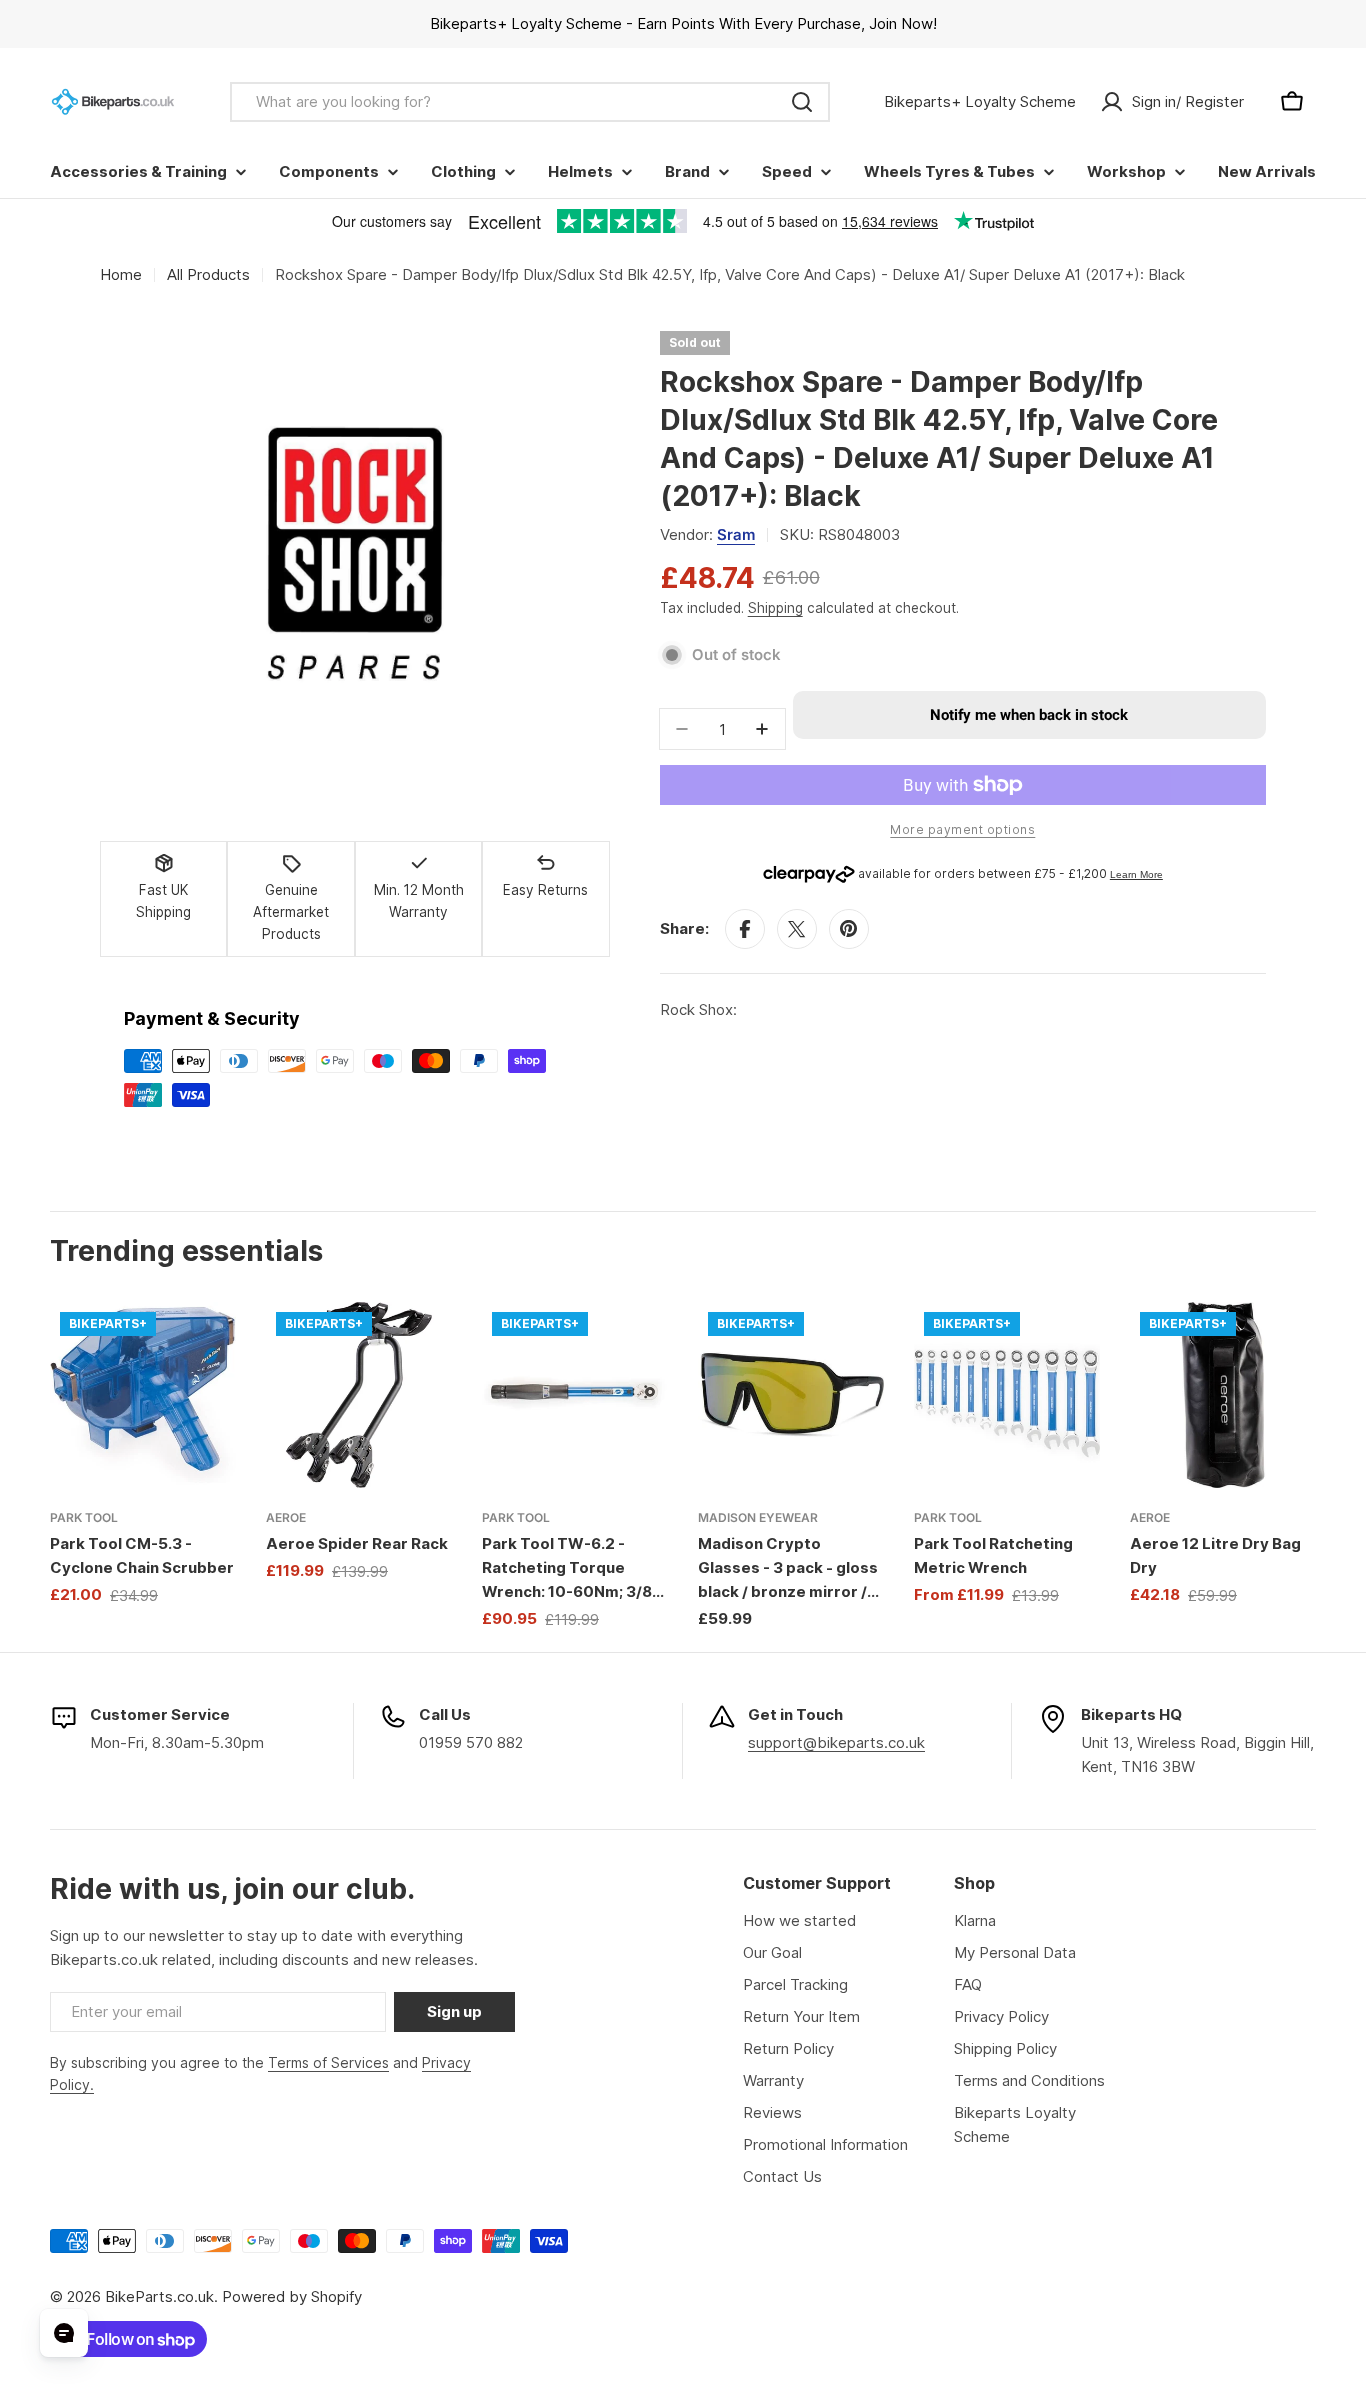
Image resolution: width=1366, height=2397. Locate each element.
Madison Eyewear (758, 1517)
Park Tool (84, 1517)
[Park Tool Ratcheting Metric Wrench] (1007, 1395)
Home (121, 274)
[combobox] (530, 102)
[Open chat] (64, 2333)
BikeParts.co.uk (159, 2296)
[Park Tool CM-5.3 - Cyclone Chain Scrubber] (143, 1395)
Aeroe (286, 1517)
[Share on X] (797, 929)
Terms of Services (328, 2062)
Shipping (775, 608)
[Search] (802, 102)
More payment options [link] (962, 829)
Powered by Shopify (292, 2296)
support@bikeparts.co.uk (836, 1742)
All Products (208, 274)
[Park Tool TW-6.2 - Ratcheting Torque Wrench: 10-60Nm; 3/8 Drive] (575, 1395)
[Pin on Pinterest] (849, 929)
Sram (736, 534)
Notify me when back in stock (1029, 715)
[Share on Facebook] (745, 929)
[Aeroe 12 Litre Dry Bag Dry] (1223, 1395)
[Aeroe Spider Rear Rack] (359, 1395)
